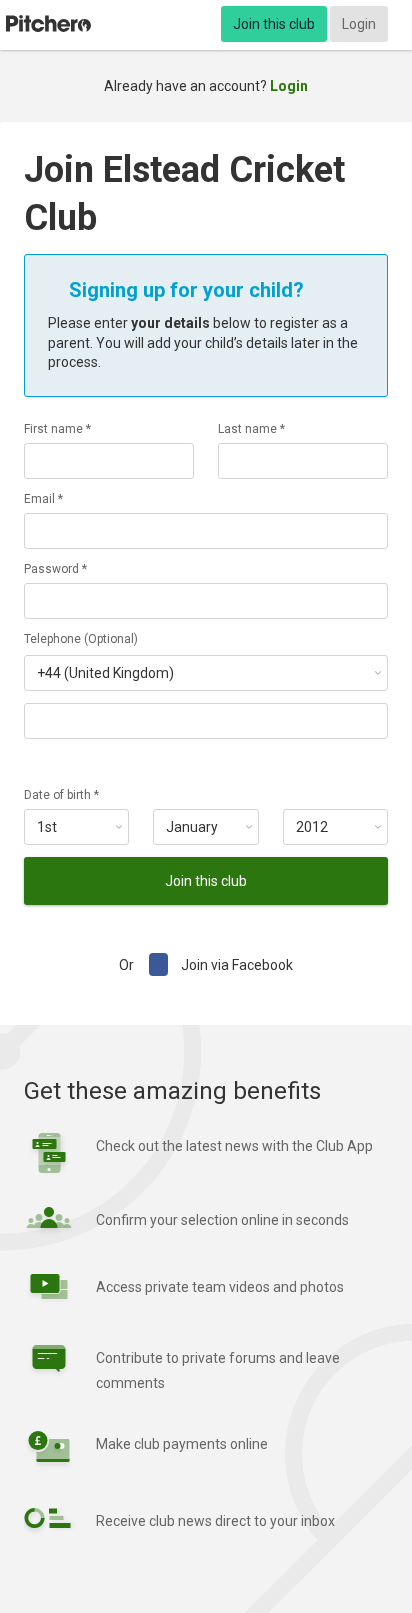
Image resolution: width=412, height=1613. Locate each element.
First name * (57, 429)
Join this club (274, 24)
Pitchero (48, 24)
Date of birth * (61, 795)
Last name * (251, 429)
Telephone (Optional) (81, 639)
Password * (55, 569)
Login (359, 24)
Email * (43, 499)
